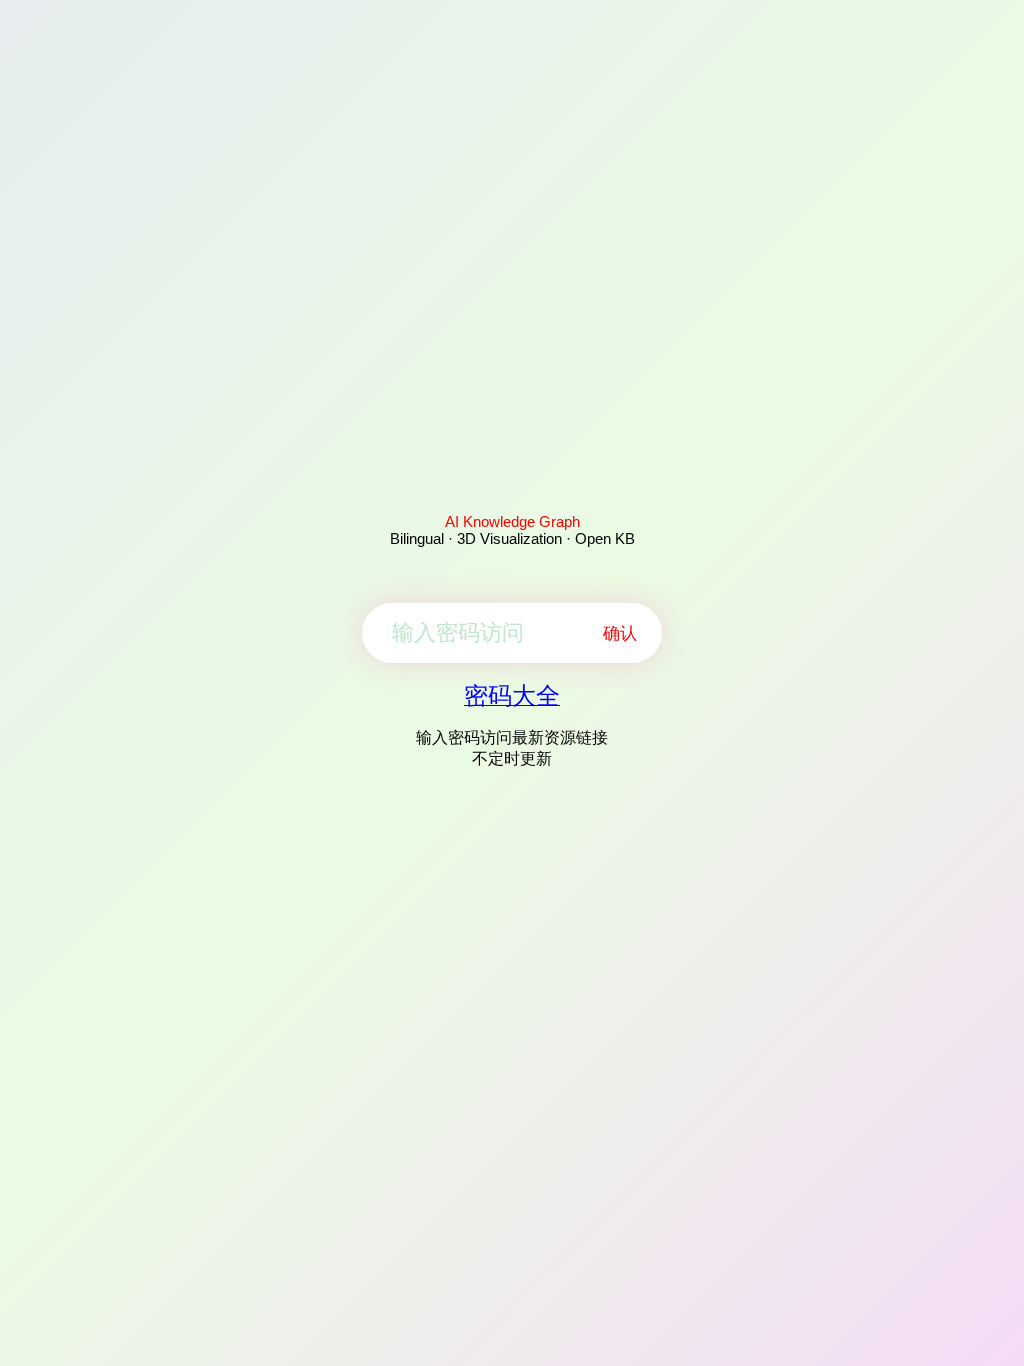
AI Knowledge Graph (512, 521)
